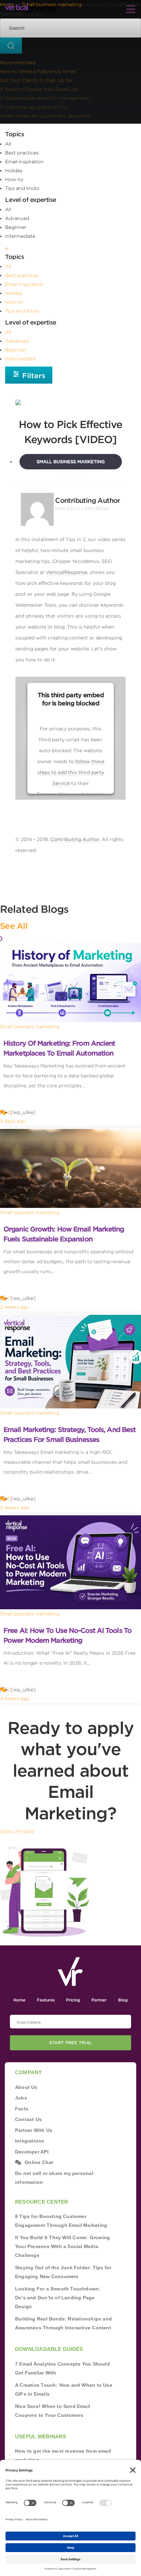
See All (14, 926)
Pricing (73, 2000)
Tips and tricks (22, 188)
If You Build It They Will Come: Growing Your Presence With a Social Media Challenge (62, 2246)
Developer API (32, 2152)
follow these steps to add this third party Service (71, 772)
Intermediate (20, 236)
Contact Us (28, 2119)
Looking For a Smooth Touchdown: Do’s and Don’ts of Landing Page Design (58, 2298)
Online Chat (39, 2162)
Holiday (14, 170)
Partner (99, 2000)
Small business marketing (71, 462)
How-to (14, 179)
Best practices (22, 153)
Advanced (17, 218)
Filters (33, 376)
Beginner (16, 227)
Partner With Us (34, 2130)
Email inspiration (24, 162)
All (8, 144)
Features (46, 2000)
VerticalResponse (67, 572)
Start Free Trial (71, 2043)
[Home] (31, 8)
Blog (123, 2000)
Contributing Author (88, 500)
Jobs (21, 2098)
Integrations (30, 2141)
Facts (22, 2109)
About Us (26, 2087)
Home (19, 2000)
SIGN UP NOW (17, 1832)
